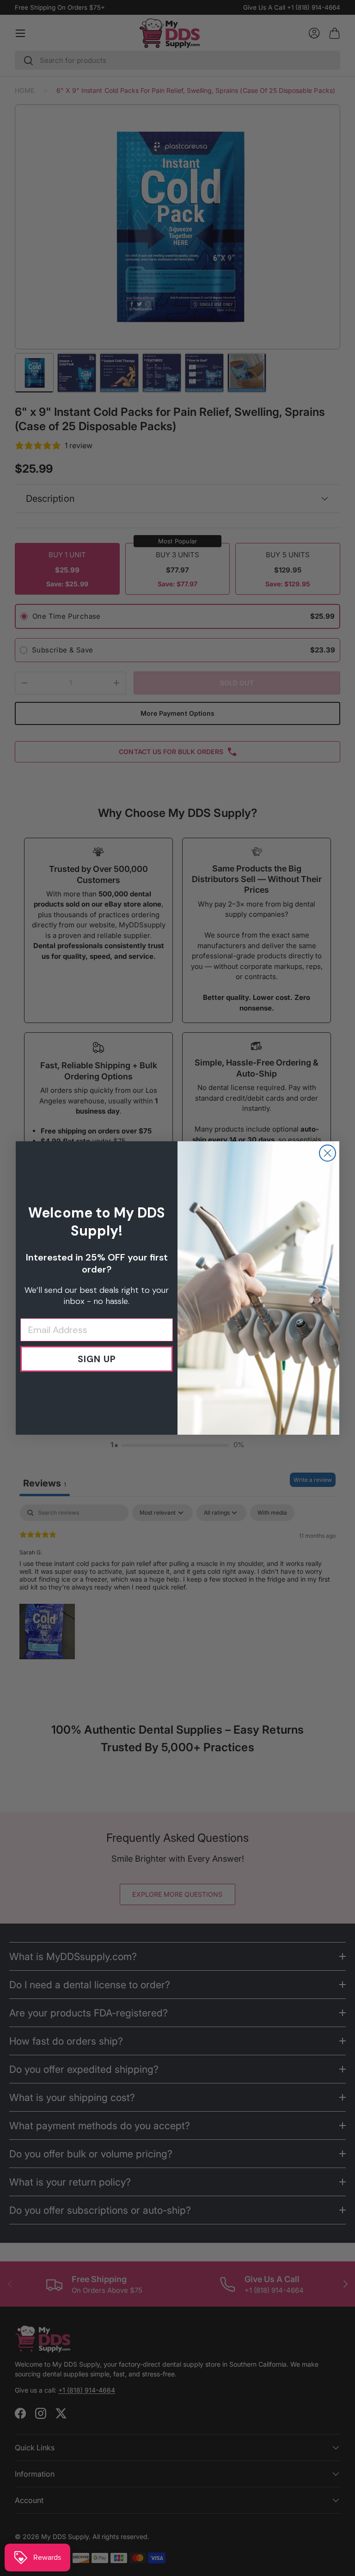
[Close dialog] (327, 1153)
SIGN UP (97, 1359)
